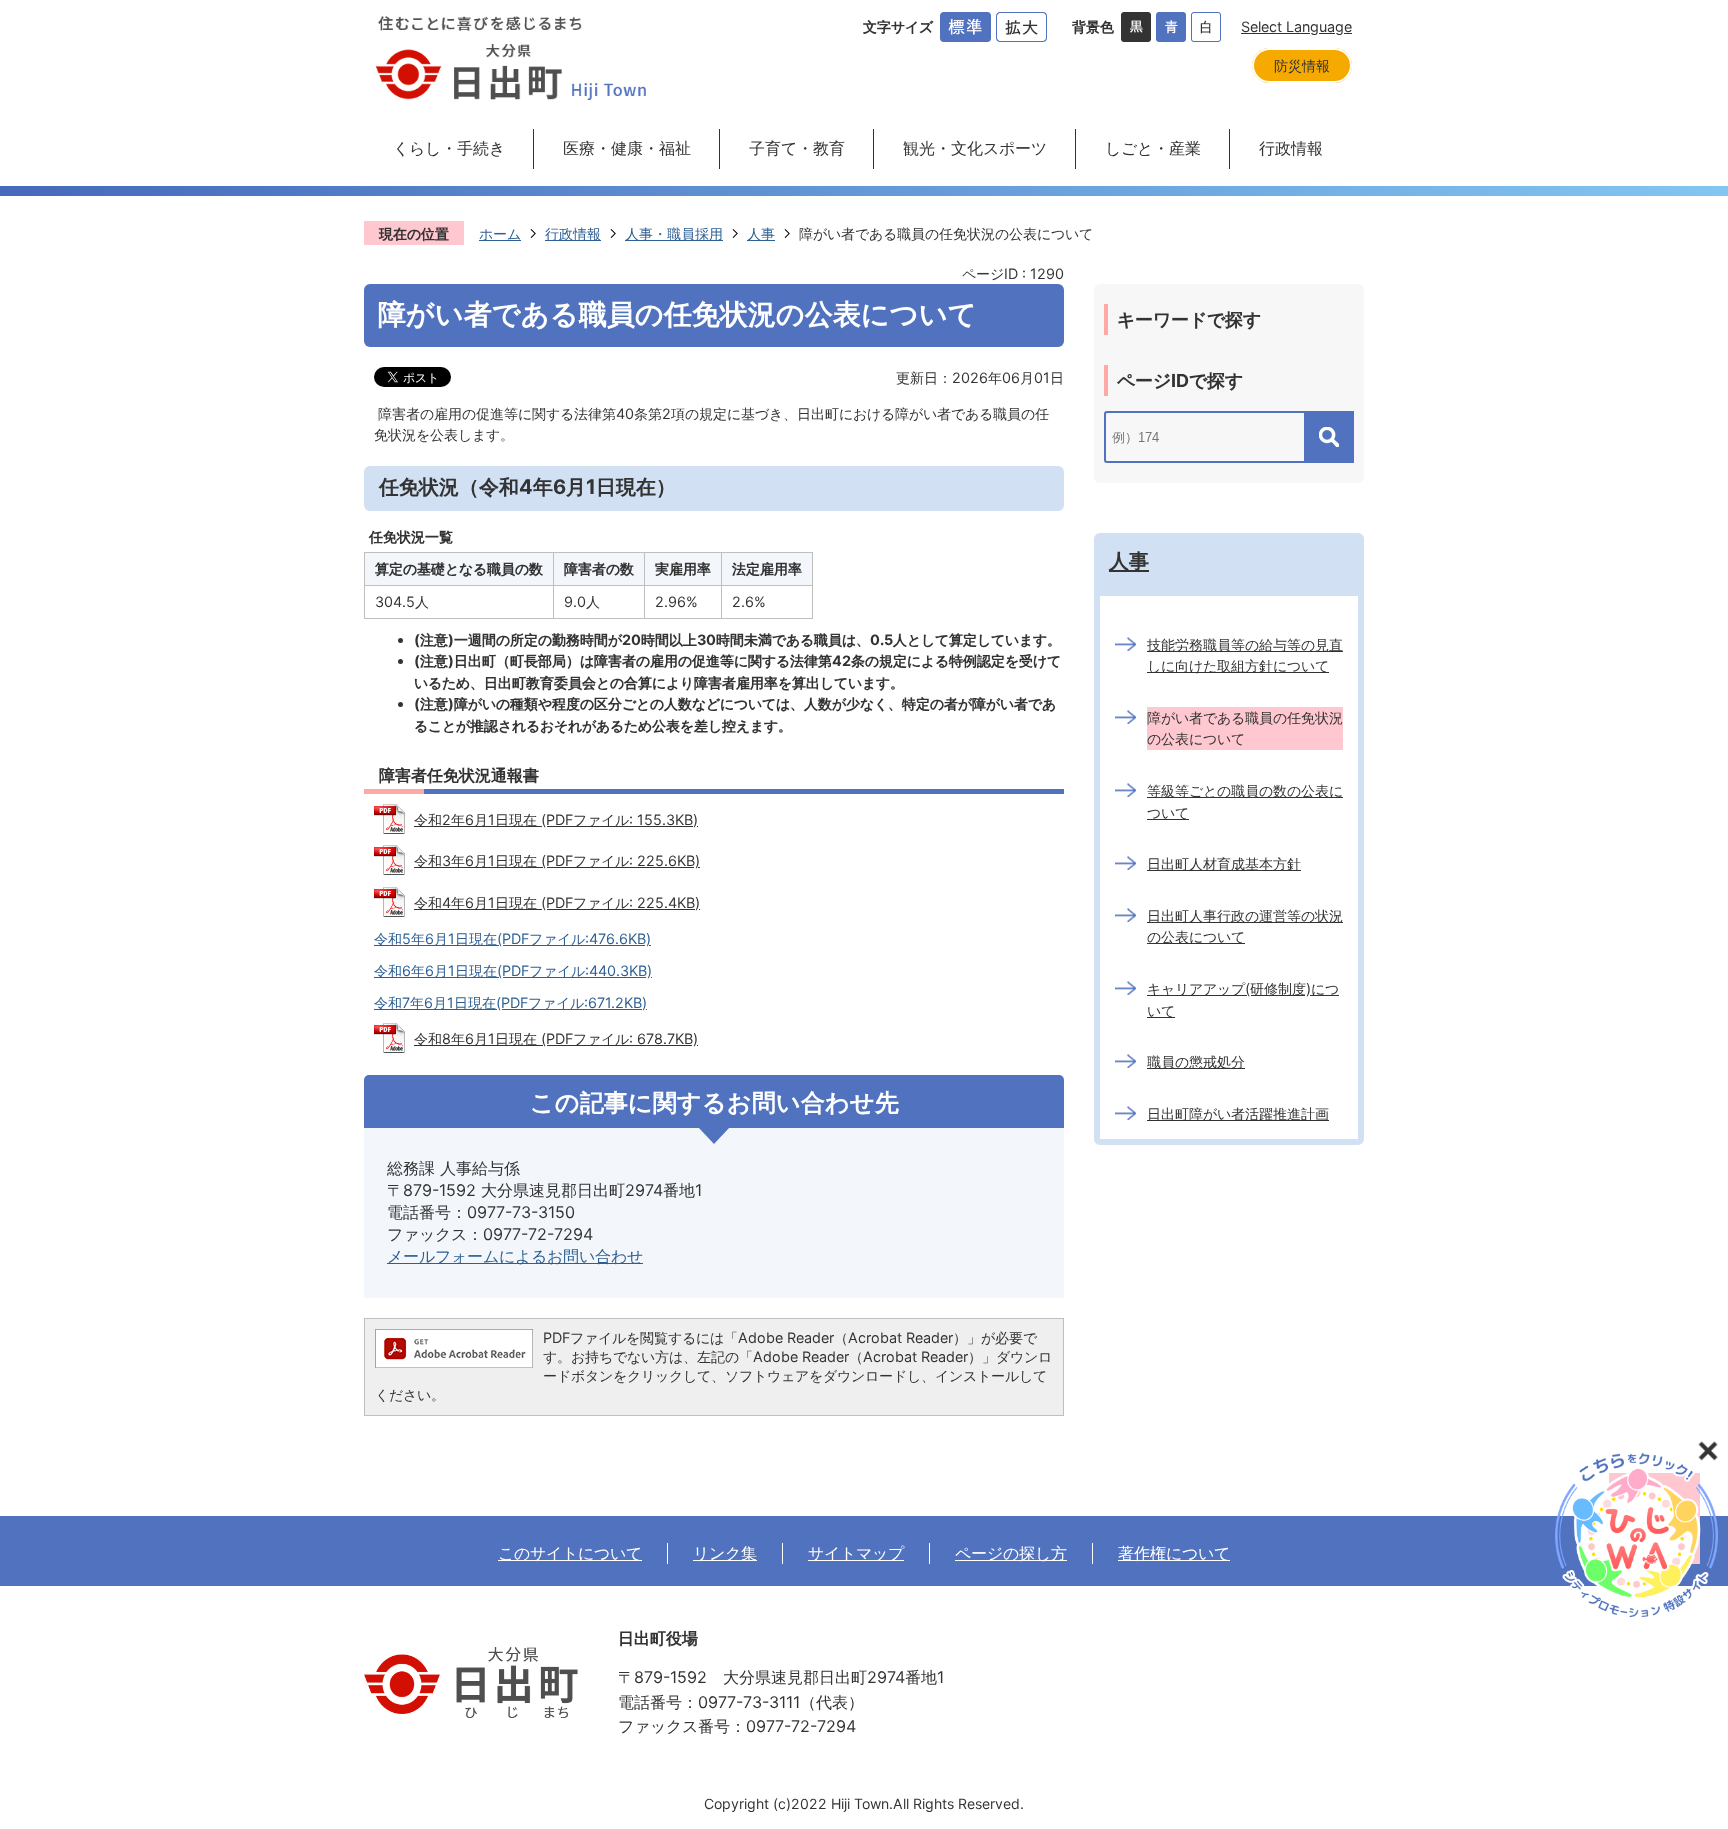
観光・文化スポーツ (975, 148)
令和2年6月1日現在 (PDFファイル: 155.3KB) (556, 819)
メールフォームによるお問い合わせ (515, 1256)
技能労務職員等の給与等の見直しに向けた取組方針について (1245, 655)
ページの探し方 (1011, 1553)
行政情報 (1291, 148)
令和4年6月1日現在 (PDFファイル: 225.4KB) (557, 902)
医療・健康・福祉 (627, 148)
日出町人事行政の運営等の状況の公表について (1245, 926)
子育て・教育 (797, 148)
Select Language (1296, 26)
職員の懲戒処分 (1196, 1061)
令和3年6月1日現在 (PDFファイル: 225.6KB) (557, 860)
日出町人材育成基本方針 (1224, 863)
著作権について (1174, 1553)
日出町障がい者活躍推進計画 (1238, 1113)
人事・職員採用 (674, 233)
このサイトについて (570, 1553)
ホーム (500, 233)
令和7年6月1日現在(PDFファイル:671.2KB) (510, 1002)
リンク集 (725, 1553)
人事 (761, 233)
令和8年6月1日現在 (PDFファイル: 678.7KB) (556, 1038)
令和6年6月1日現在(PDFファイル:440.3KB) (513, 970)
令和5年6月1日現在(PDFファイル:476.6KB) (512, 938)
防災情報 (1302, 65)
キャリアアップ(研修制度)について (1243, 999)
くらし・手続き (449, 148)
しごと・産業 (1153, 148)
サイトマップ (856, 1553)
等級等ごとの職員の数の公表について (1245, 801)
